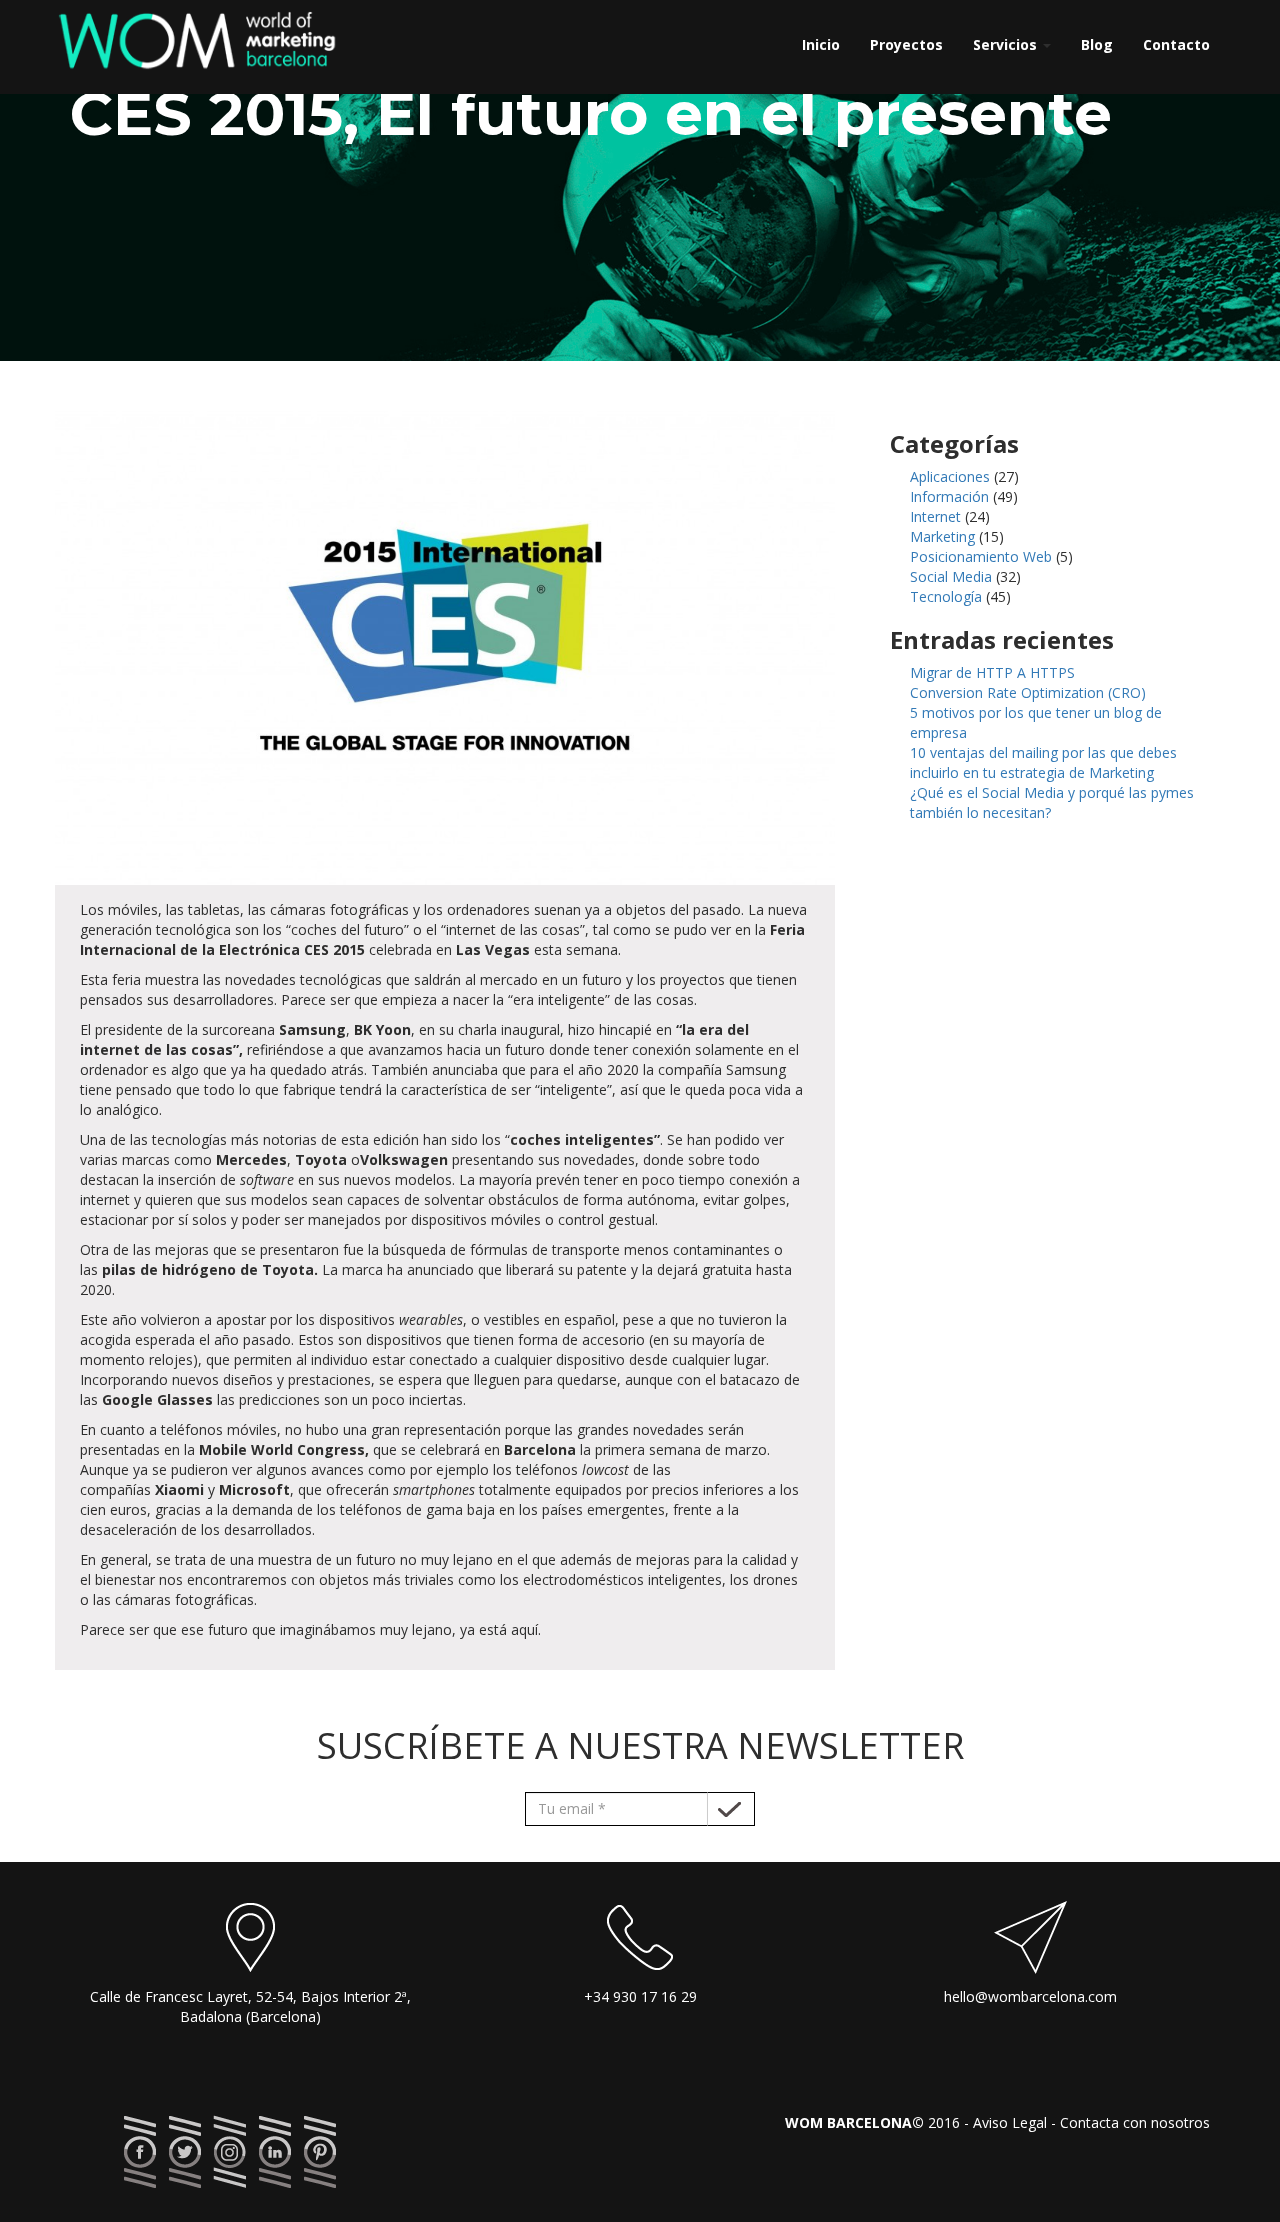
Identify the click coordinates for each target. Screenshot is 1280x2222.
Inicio (821, 44)
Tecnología (946, 596)
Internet (935, 516)
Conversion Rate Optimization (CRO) (1028, 692)
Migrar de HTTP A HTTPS (992, 672)
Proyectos (906, 44)
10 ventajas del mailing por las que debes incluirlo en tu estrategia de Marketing (1043, 762)
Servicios (1007, 44)
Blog (1097, 44)
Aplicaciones (950, 476)
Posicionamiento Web (981, 556)
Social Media (951, 576)
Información (949, 496)
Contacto (1176, 44)
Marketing (942, 536)
